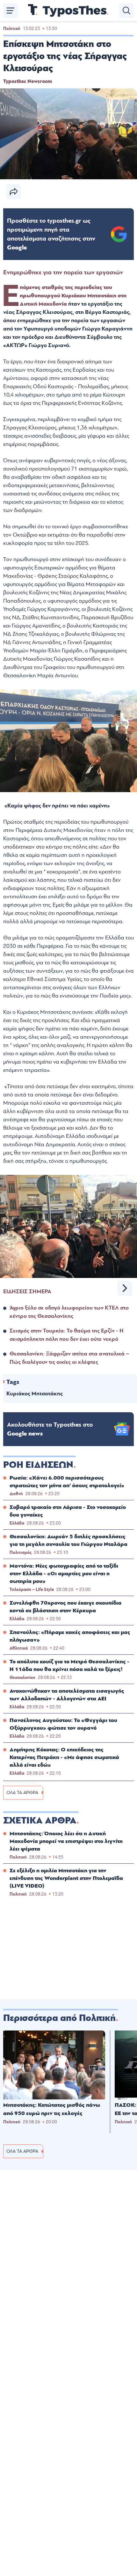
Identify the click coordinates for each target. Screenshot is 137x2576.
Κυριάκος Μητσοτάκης (35, 1394)
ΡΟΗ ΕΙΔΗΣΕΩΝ (38, 1465)
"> (51, 234)
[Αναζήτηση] (126, 11)
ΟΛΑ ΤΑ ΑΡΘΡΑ (22, 1793)
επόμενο (125, 1288)
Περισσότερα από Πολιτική (59, 2018)
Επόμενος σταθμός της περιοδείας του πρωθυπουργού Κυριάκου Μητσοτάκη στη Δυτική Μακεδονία (73, 296)
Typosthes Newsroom (28, 81)
